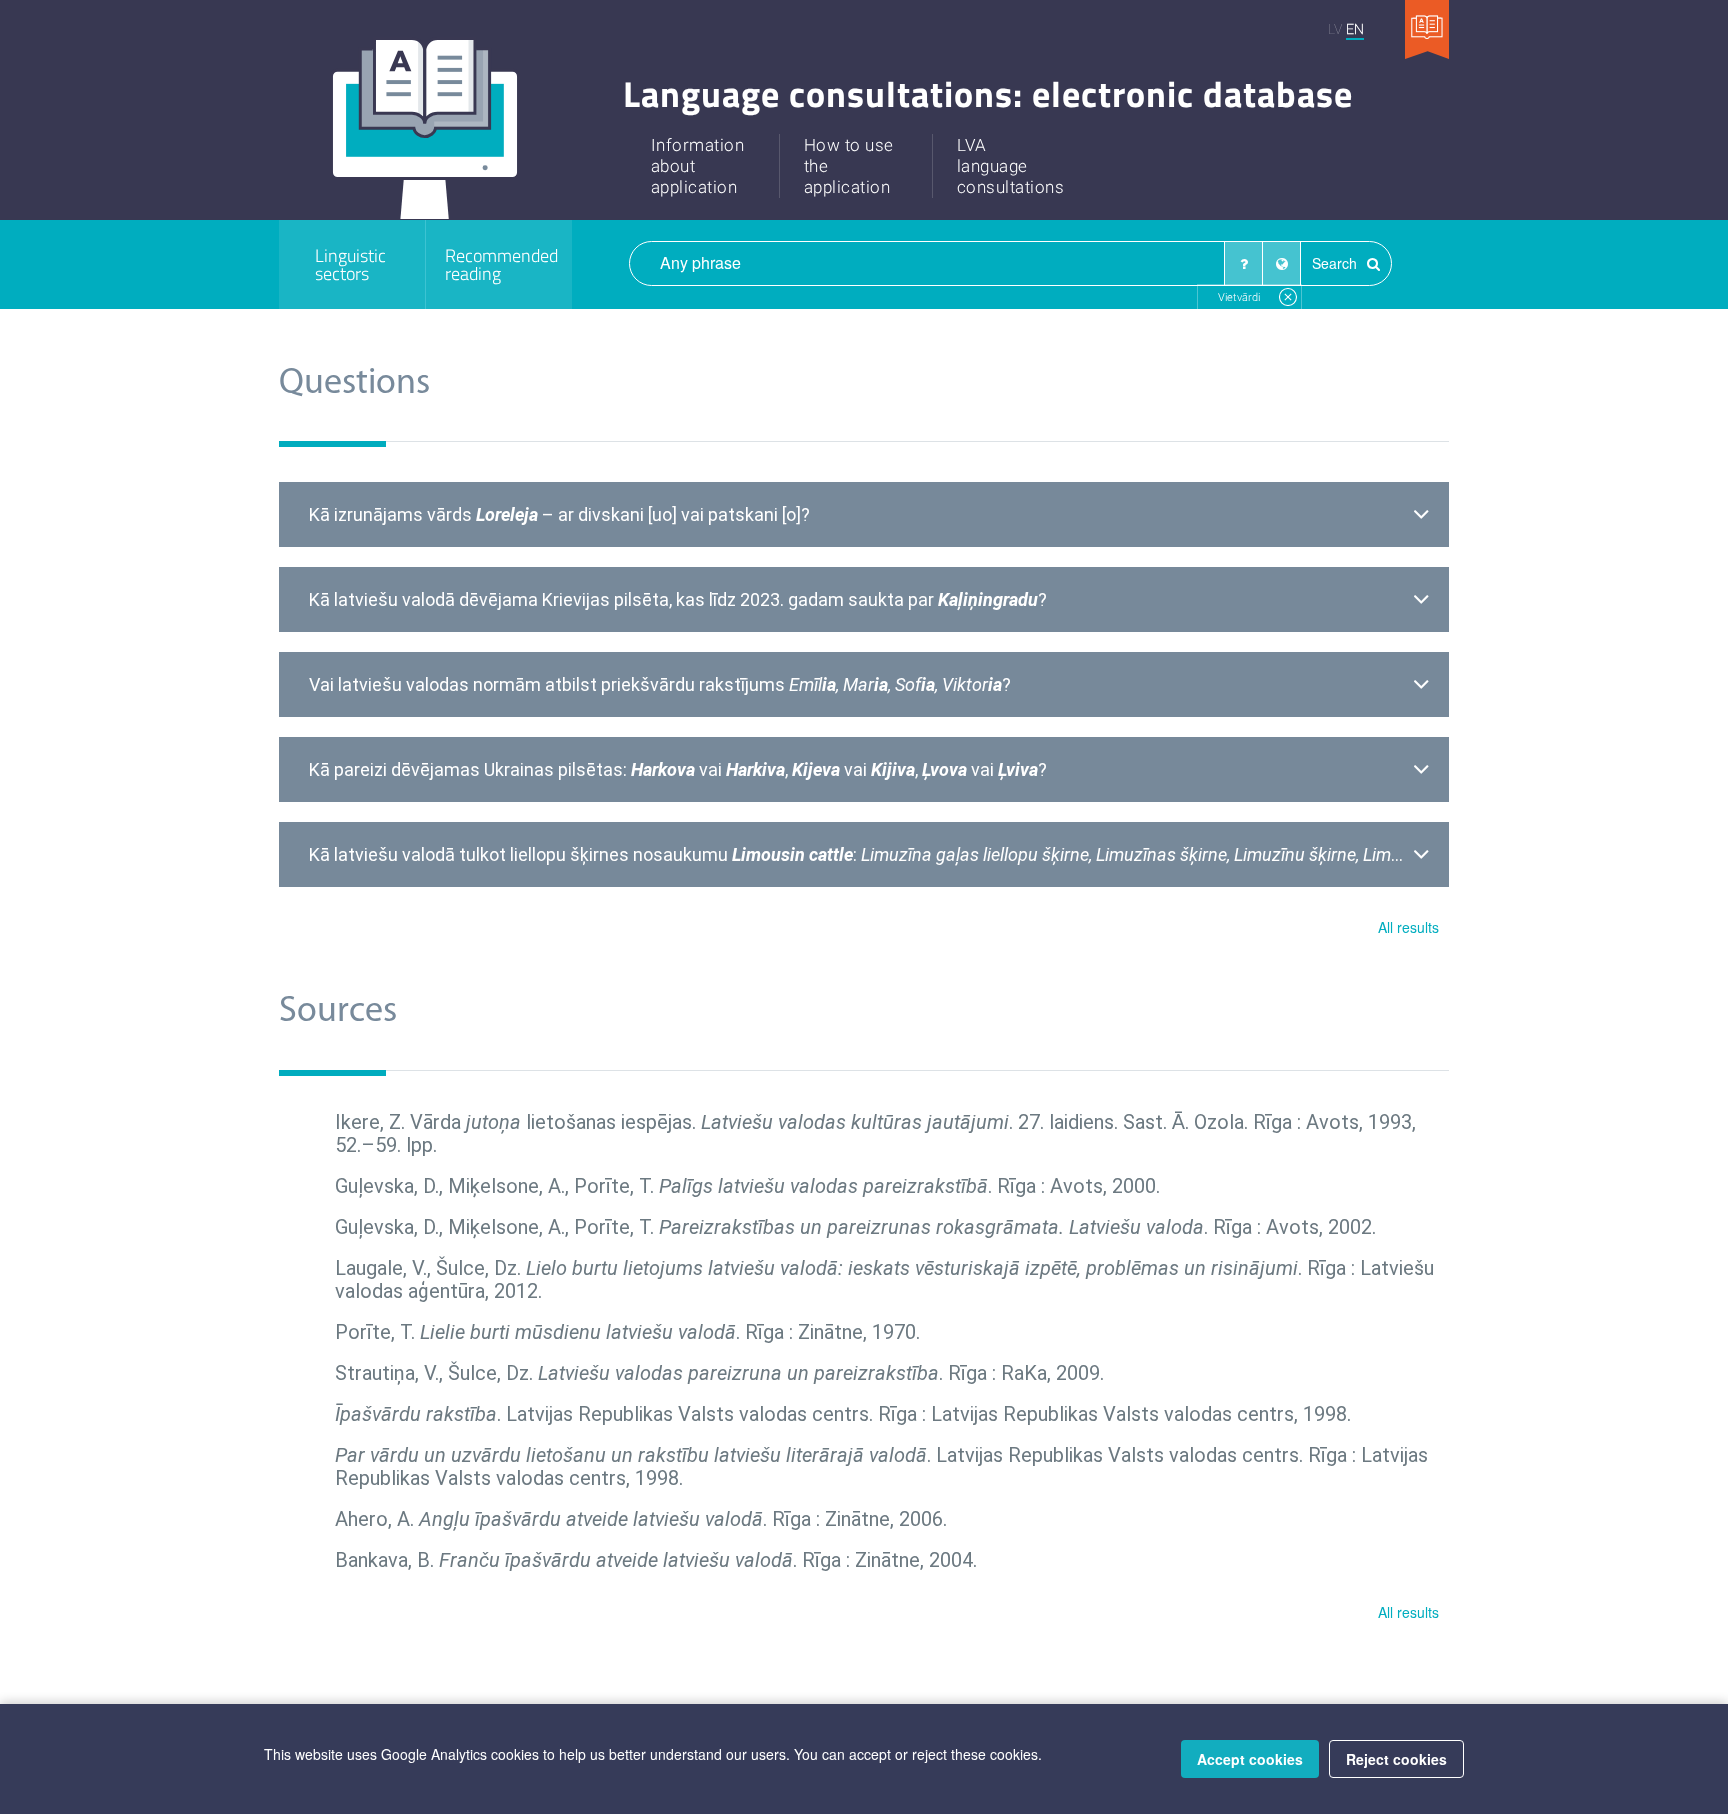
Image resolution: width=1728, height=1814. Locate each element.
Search (1336, 263)
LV (1335, 28)
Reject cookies (1396, 1759)
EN (1355, 28)
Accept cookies (1250, 1759)
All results (1408, 927)
